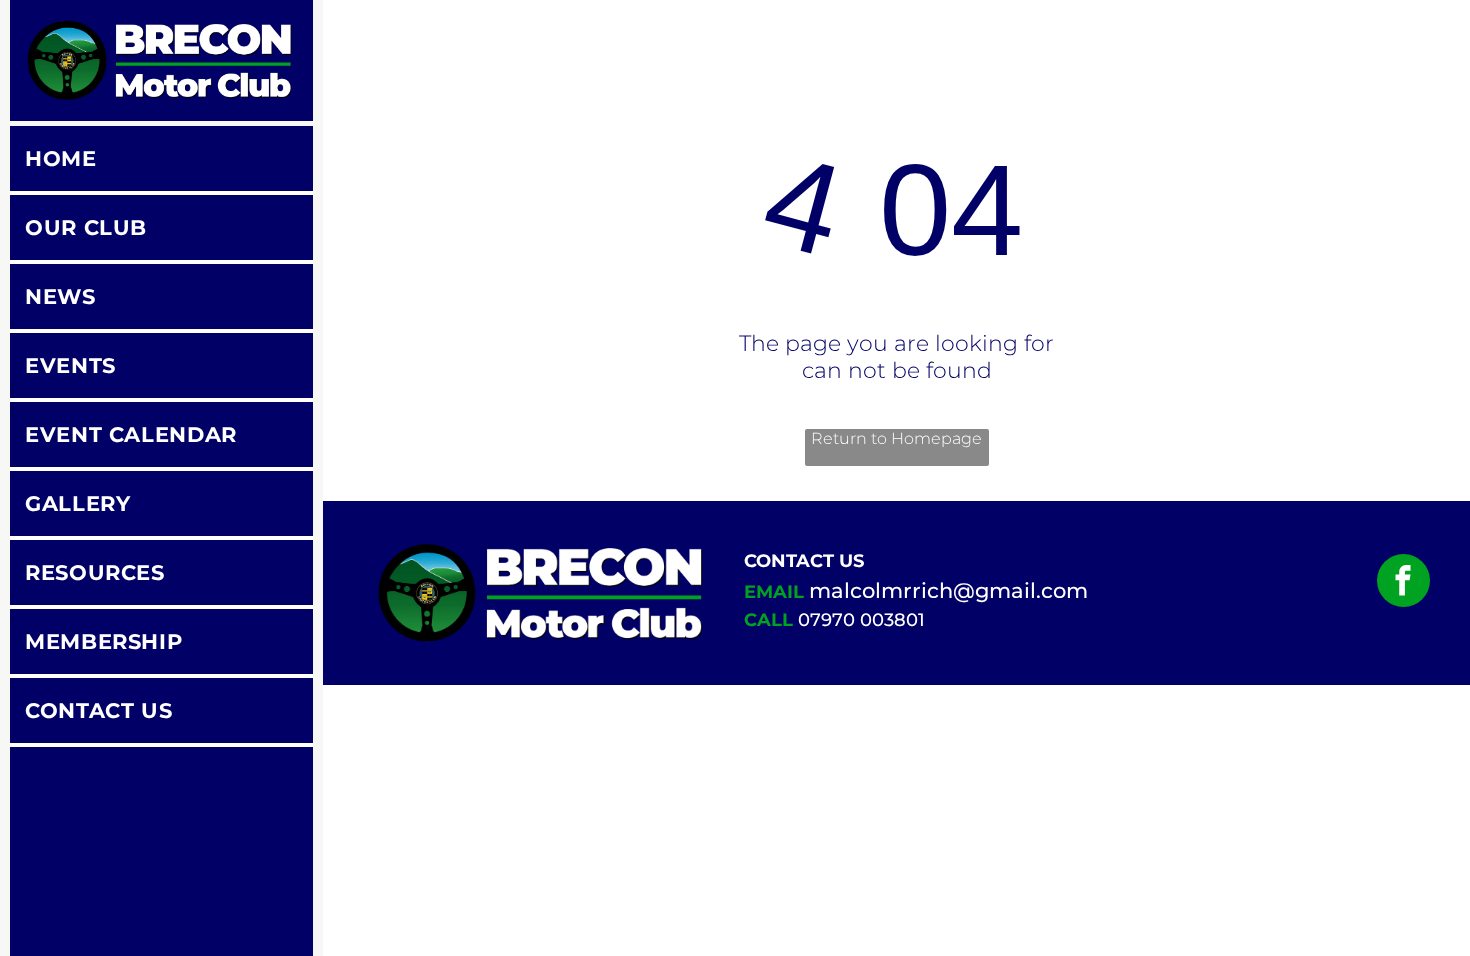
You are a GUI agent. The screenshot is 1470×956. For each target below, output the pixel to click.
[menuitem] (161, 160)
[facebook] (1403, 583)
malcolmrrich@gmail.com (948, 590)
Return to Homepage (896, 438)
